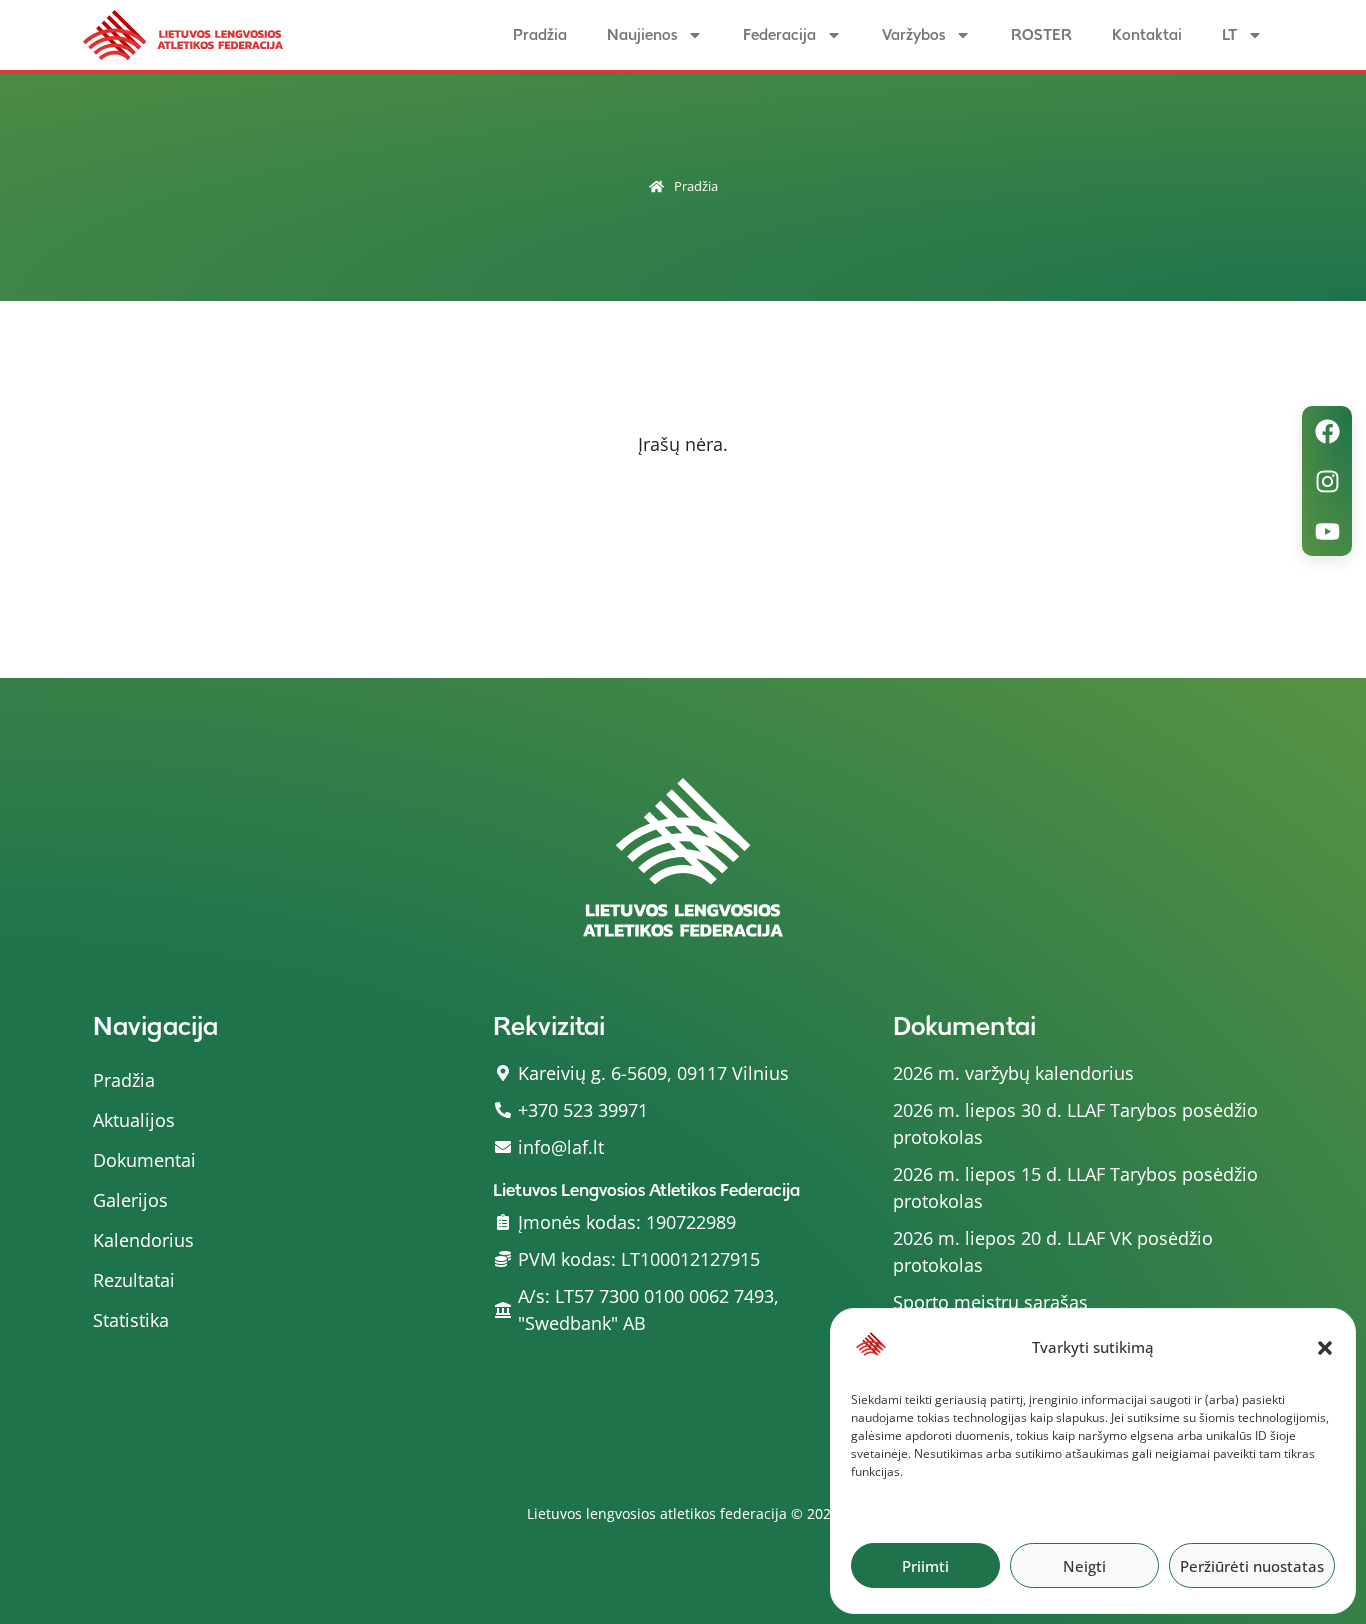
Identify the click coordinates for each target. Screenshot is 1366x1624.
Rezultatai (134, 1280)
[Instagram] (1327, 481)
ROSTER (1041, 34)
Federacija (779, 34)
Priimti (925, 1566)
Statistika (131, 1320)
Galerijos (130, 1200)
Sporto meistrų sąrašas (990, 1302)
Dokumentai (144, 1160)
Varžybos (913, 34)
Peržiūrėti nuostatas (1252, 1566)
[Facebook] (1327, 431)
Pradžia (540, 34)
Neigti (1084, 1566)
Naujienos (642, 34)
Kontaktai (1147, 34)
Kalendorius (143, 1240)
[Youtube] (1327, 531)
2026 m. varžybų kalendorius (1013, 1073)
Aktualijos (134, 1120)
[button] (1325, 1348)
